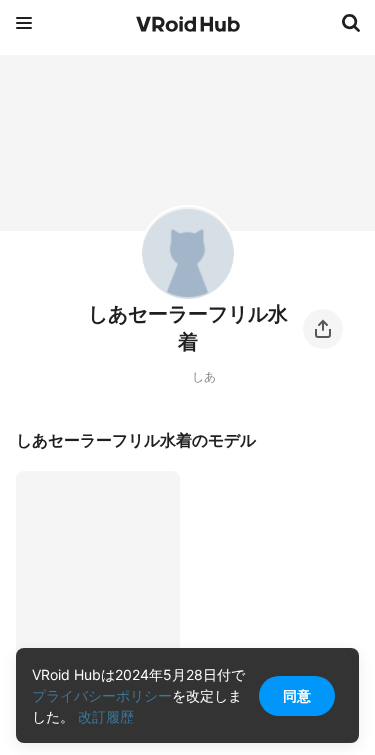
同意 (297, 695)
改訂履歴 (106, 716)
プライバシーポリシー (102, 695)
